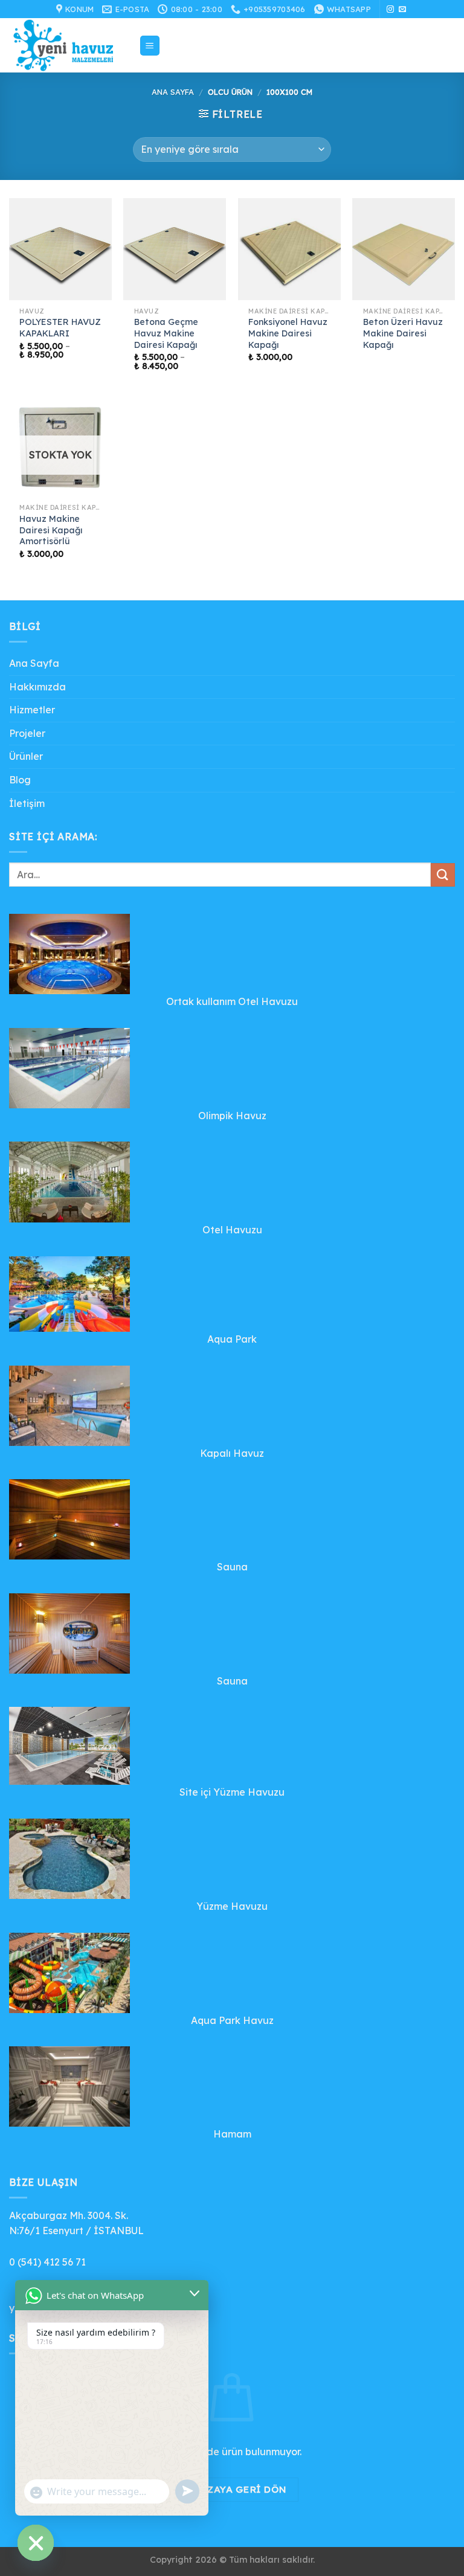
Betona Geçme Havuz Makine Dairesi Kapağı (166, 333)
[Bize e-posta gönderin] (402, 10)
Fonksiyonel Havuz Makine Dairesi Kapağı (288, 333)
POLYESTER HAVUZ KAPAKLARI (60, 328)
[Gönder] (443, 875)
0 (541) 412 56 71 (47, 2262)
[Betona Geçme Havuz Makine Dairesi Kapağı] (175, 249)
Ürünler (26, 756)
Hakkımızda (37, 687)
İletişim (27, 803)
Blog (20, 780)
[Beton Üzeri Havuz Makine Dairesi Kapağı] (404, 249)
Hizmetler (32, 710)
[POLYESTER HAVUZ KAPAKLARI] (60, 249)
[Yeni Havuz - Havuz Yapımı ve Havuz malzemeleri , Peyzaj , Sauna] (69, 45)
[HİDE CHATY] (36, 2543)
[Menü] (150, 46)
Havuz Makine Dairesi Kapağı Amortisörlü (51, 530)
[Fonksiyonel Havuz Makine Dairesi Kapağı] (289, 249)
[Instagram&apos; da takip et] (390, 10)
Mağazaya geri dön (232, 2489)
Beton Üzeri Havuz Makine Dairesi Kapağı (403, 333)
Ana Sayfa (173, 92)
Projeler (27, 733)
